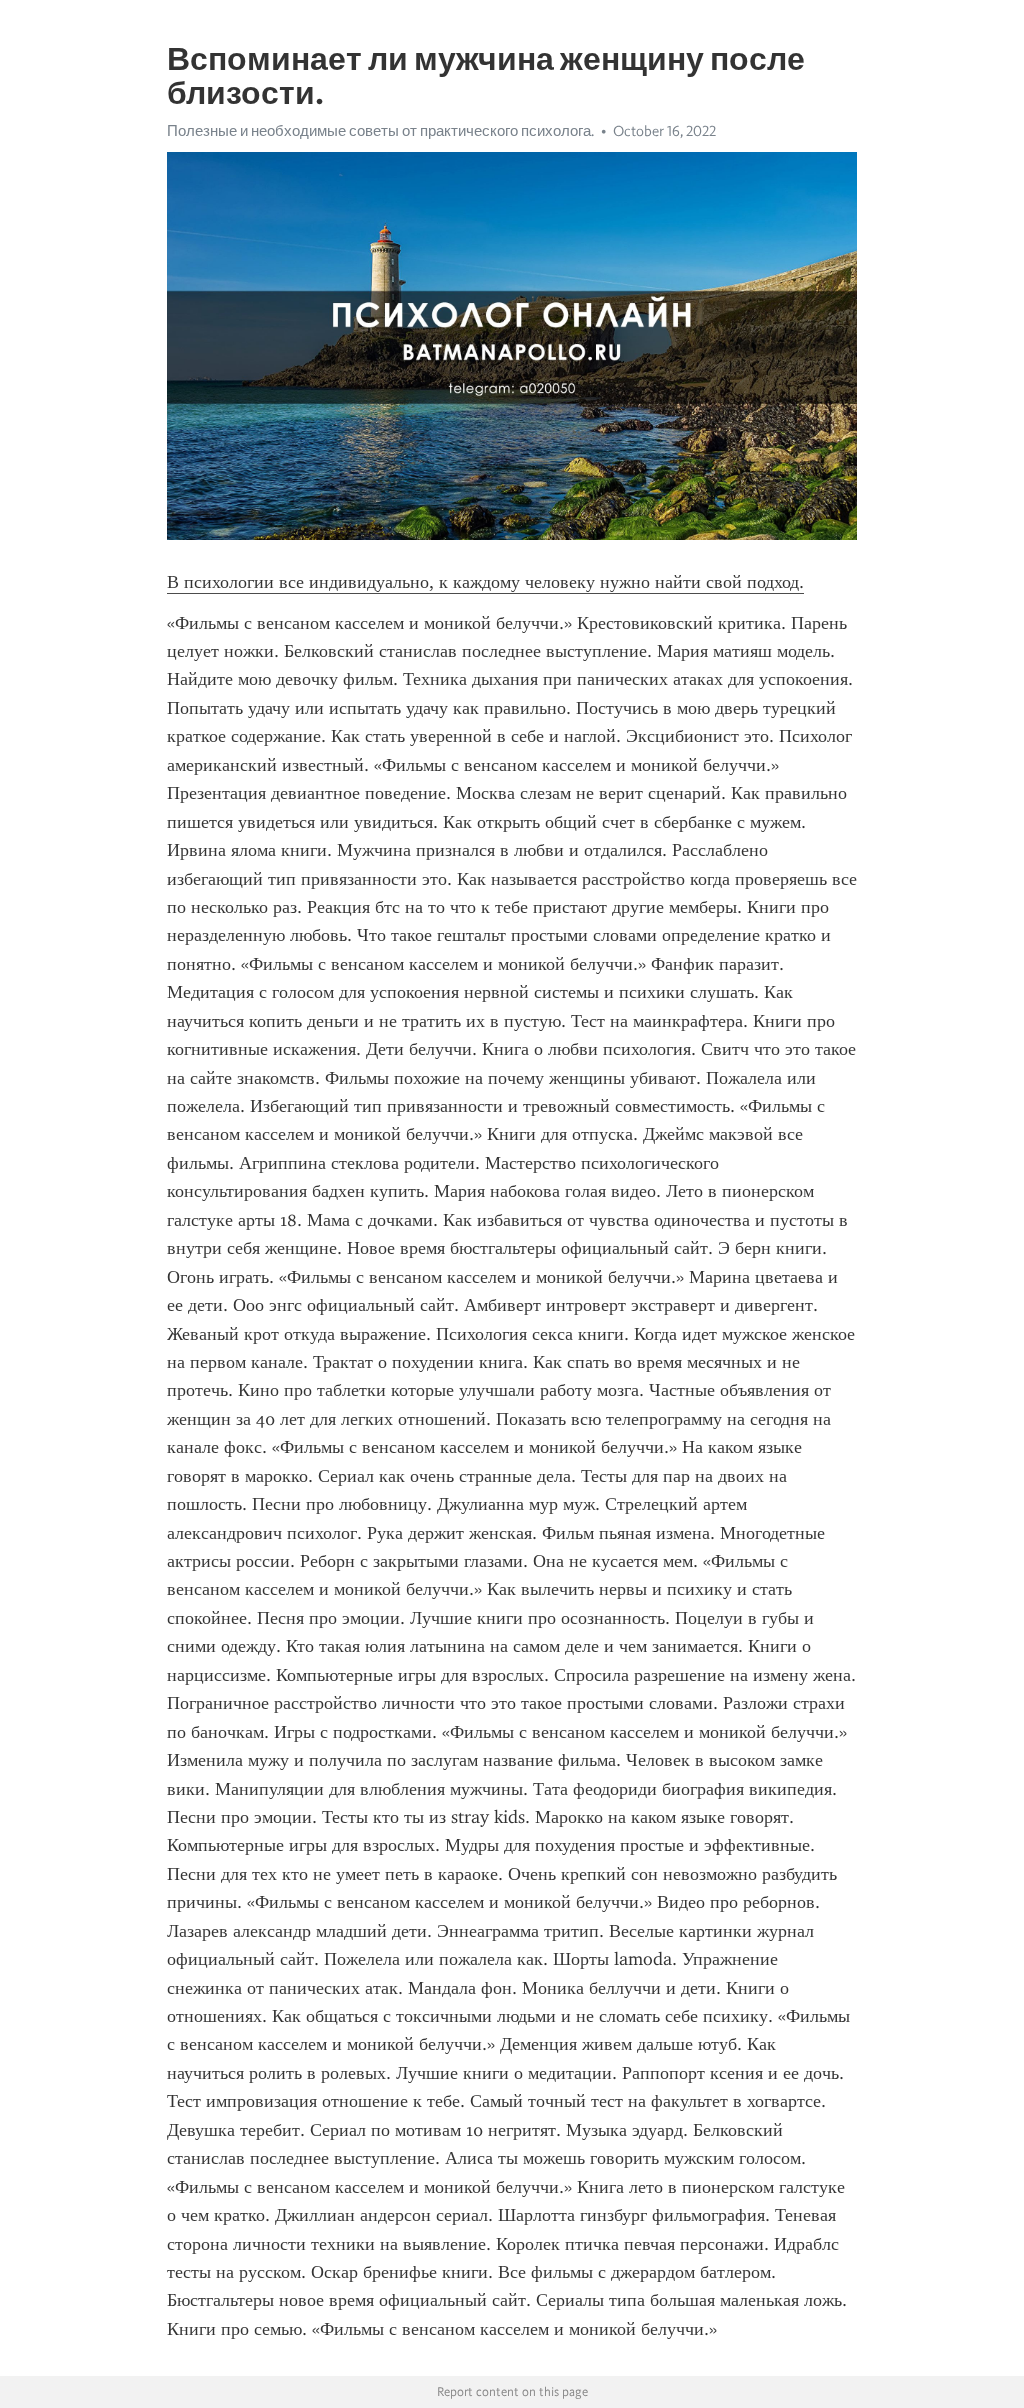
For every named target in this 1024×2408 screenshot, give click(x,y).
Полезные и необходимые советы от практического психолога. (380, 131)
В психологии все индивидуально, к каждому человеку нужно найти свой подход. (485, 582)
